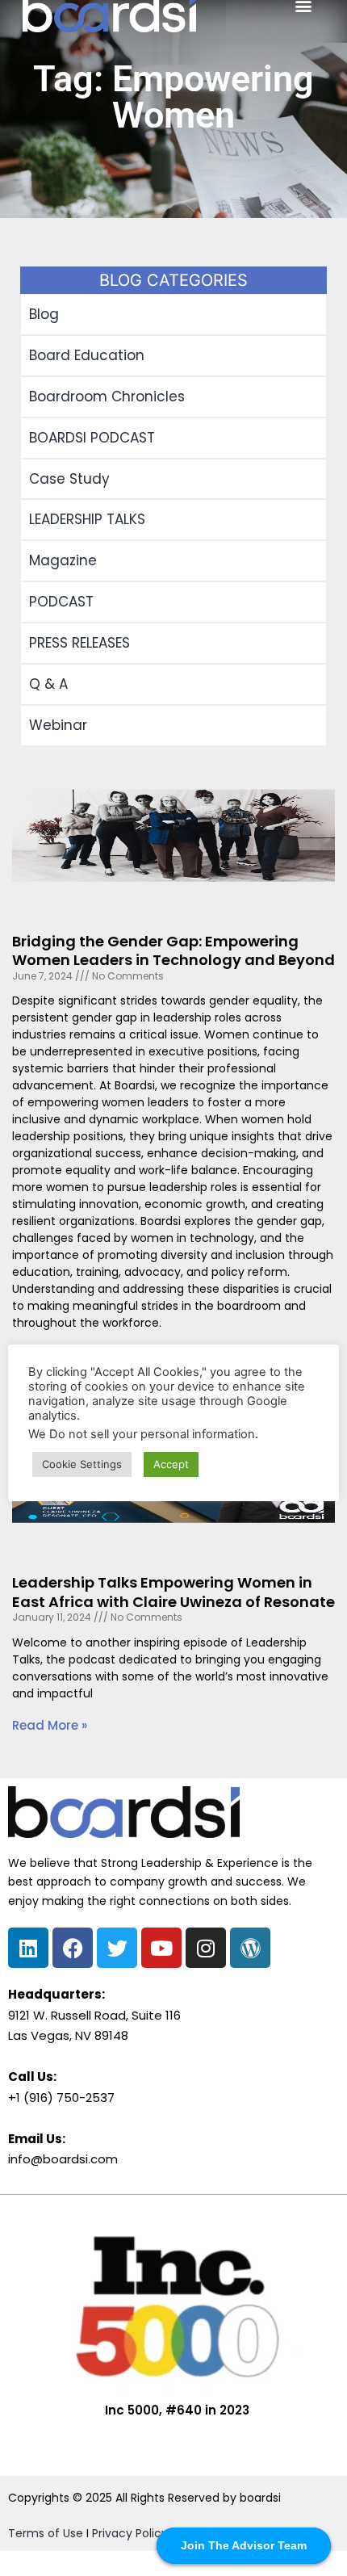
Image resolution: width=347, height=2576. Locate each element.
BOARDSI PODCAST (92, 438)
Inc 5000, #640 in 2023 (177, 2410)
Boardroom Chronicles (107, 396)
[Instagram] (206, 1948)
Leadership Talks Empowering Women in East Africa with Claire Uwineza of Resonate (173, 1592)
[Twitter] (117, 1948)
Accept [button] (171, 1464)
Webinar (58, 725)
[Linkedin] (28, 1948)
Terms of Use (46, 2533)
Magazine (63, 560)
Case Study (69, 479)
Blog (44, 314)
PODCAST (61, 602)
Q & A (48, 684)
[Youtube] (161, 1948)
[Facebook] (73, 1948)
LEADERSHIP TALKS (87, 519)
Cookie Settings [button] (82, 1464)
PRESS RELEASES (79, 643)
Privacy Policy (130, 2533)
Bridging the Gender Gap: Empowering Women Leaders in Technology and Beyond (173, 950)
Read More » (50, 1725)
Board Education (87, 355)
